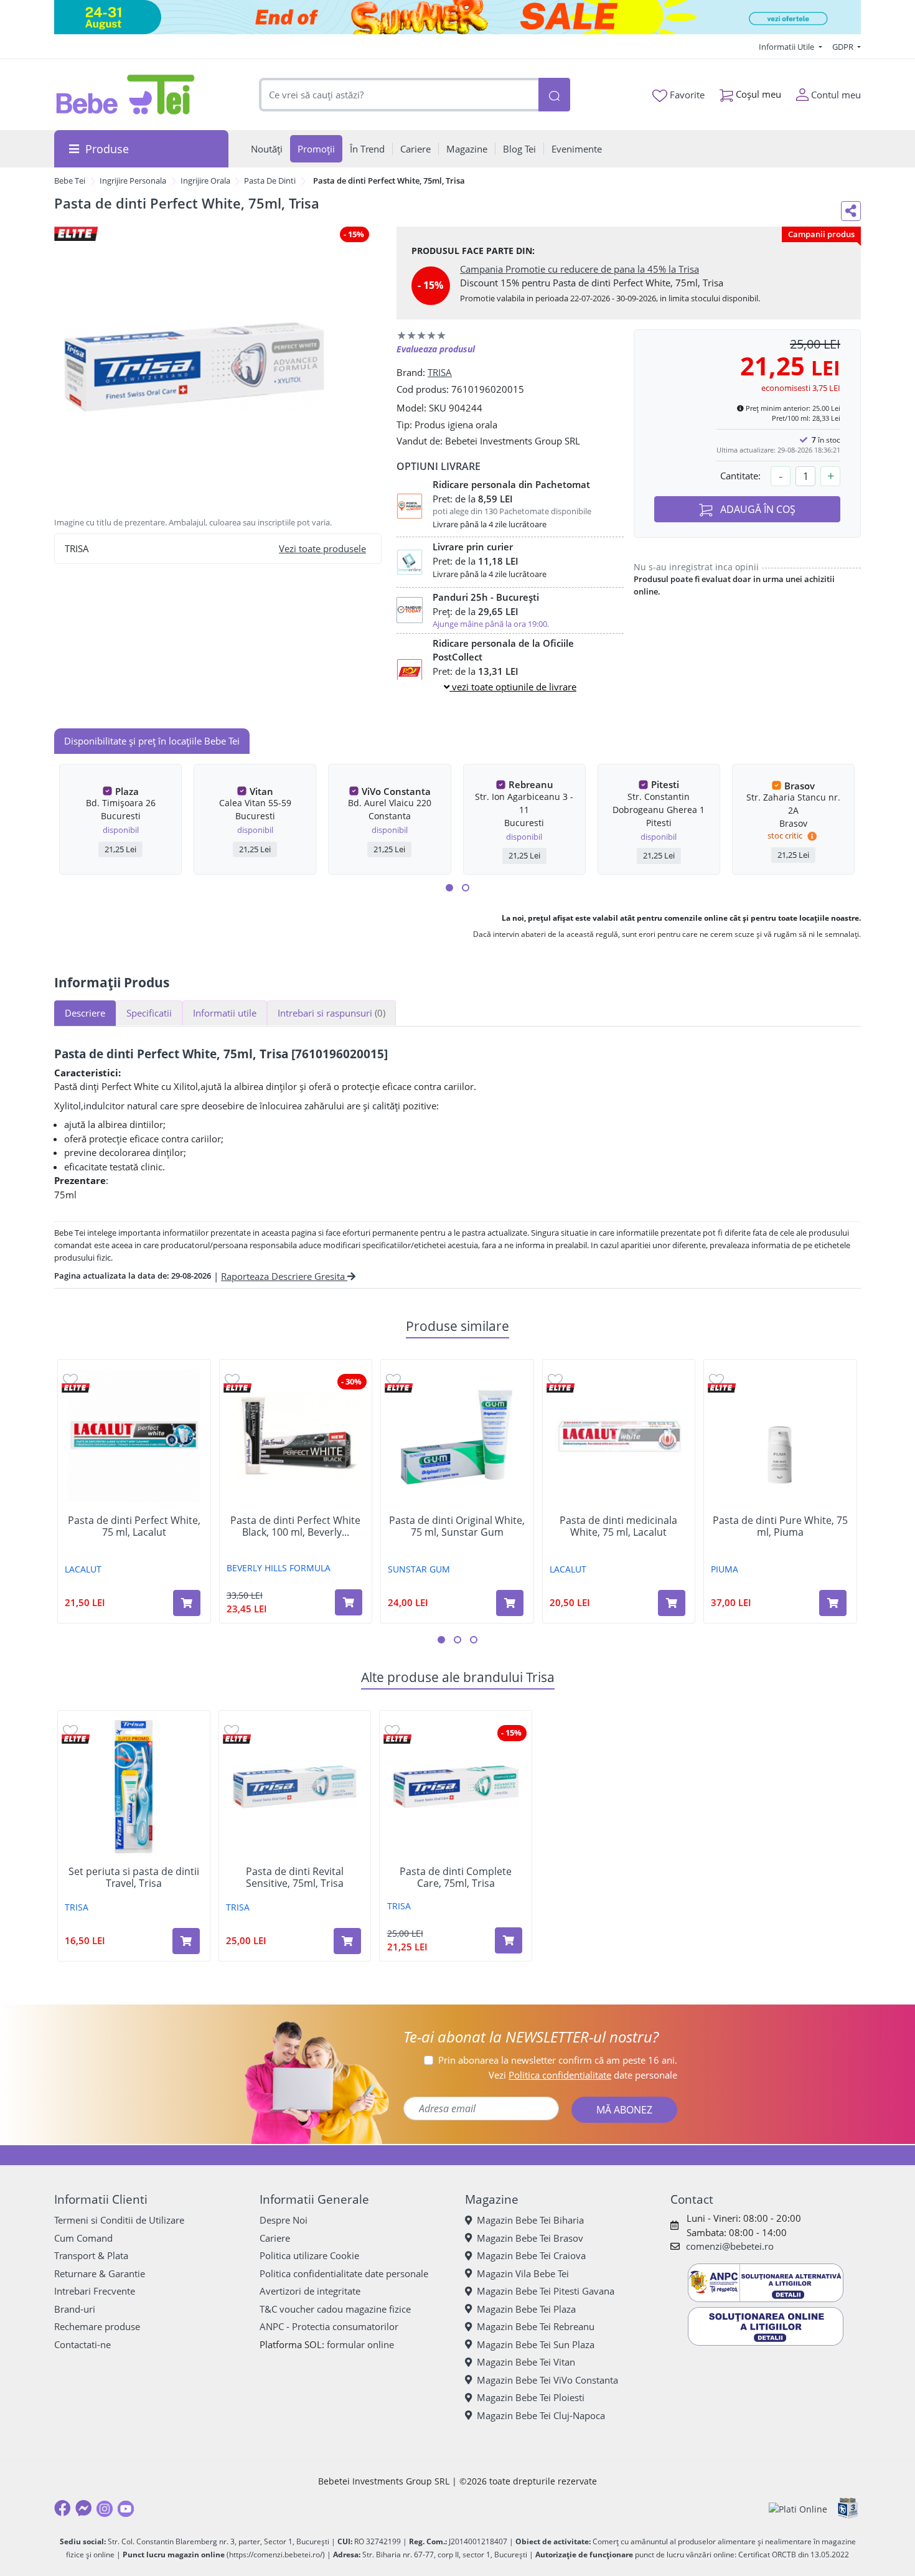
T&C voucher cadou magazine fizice (335, 2309)
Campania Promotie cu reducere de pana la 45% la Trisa (579, 269)
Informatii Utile (787, 47)
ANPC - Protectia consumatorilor (329, 2326)
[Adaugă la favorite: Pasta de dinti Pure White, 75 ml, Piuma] (716, 1379)
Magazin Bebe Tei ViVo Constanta (547, 2380)
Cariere (275, 2238)
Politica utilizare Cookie (309, 2255)
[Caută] (554, 95)
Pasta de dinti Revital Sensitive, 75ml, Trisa (295, 1878)
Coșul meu (757, 94)
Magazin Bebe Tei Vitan (526, 2362)
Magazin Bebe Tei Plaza (526, 2309)
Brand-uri (75, 2309)
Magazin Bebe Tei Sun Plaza (536, 2344)
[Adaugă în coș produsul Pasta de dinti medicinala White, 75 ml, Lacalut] (672, 1603)
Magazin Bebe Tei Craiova (531, 2255)
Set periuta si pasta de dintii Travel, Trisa (134, 1878)
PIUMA (725, 1569)
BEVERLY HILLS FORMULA (279, 1568)
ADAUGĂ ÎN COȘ (757, 509)
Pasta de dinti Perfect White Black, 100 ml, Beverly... (295, 1526)
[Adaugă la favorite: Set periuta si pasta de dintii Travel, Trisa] (70, 1730)
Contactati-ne (82, 2344)
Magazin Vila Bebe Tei (523, 2273)
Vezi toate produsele (322, 548)
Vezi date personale (583, 2075)
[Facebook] (62, 2508)
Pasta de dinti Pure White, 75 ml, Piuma (780, 1526)
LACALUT (83, 1569)
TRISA (440, 372)
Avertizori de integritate (310, 2291)
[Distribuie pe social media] (851, 211)
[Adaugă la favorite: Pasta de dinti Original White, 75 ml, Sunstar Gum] (393, 1379)
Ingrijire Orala (205, 181)
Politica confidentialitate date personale (344, 2273)
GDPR (844, 47)
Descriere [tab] (85, 1013)
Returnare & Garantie (100, 2273)
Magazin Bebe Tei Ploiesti (531, 2397)
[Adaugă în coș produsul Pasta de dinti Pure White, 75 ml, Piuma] (833, 1603)
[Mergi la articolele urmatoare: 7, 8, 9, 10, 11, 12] (466, 888)
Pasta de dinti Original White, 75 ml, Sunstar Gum (457, 1526)
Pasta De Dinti (270, 181)
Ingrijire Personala (133, 181)
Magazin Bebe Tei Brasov (530, 2238)
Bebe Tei (70, 181)
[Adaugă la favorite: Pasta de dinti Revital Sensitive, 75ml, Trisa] (232, 1730)
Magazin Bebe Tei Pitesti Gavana (546, 2291)
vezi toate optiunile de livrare (513, 687)
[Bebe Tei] (126, 95)
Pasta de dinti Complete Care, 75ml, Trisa (456, 1878)
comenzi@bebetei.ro (730, 2246)
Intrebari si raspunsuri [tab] (331, 1013)
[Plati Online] (798, 2508)
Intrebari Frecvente (95, 2291)
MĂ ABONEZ (624, 2110)
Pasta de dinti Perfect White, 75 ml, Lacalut (134, 1526)
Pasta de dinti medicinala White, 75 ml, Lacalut (618, 1526)
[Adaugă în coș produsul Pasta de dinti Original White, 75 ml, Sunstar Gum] (510, 1603)
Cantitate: (740, 476)
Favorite (686, 95)
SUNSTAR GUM (419, 1569)
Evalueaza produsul (436, 349)
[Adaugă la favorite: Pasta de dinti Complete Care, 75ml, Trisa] (392, 1730)
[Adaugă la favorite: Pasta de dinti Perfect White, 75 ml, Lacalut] (70, 1379)
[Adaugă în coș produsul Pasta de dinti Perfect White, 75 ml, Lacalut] (187, 1603)
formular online (360, 2344)
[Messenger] (83, 2508)
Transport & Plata (91, 2255)
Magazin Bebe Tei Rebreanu (536, 2326)
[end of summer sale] (457, 17)
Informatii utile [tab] (225, 1013)
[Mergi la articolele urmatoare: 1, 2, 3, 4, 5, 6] (449, 888)
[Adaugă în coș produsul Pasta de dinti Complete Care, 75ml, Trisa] (509, 1940)
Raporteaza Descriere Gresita (284, 1276)
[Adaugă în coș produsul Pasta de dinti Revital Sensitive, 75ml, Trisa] (347, 1941)
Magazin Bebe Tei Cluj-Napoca (541, 2415)
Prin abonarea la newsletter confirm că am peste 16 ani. (558, 2060)
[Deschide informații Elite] (76, 1388)
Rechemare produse (97, 2326)
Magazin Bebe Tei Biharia (530, 2220)
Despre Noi (284, 2220)
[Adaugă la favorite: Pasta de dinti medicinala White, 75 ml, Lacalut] (555, 1379)
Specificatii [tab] (149, 1013)
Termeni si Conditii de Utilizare (119, 2220)
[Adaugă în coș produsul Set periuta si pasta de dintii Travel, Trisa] (186, 1941)
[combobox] (399, 95)
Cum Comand (83, 2238)
